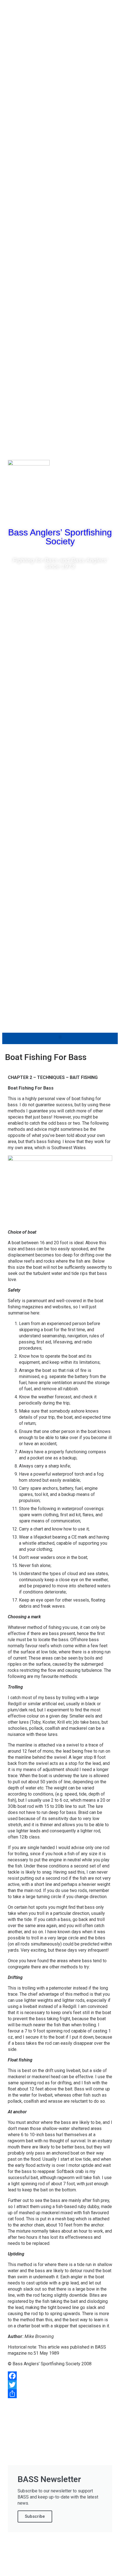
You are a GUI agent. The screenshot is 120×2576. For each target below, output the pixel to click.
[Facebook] (44, 514)
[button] (60, 1037)
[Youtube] (76, 514)
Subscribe (35, 2516)
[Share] (60, 2394)
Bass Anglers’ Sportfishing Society (60, 537)
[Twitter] (60, 514)
